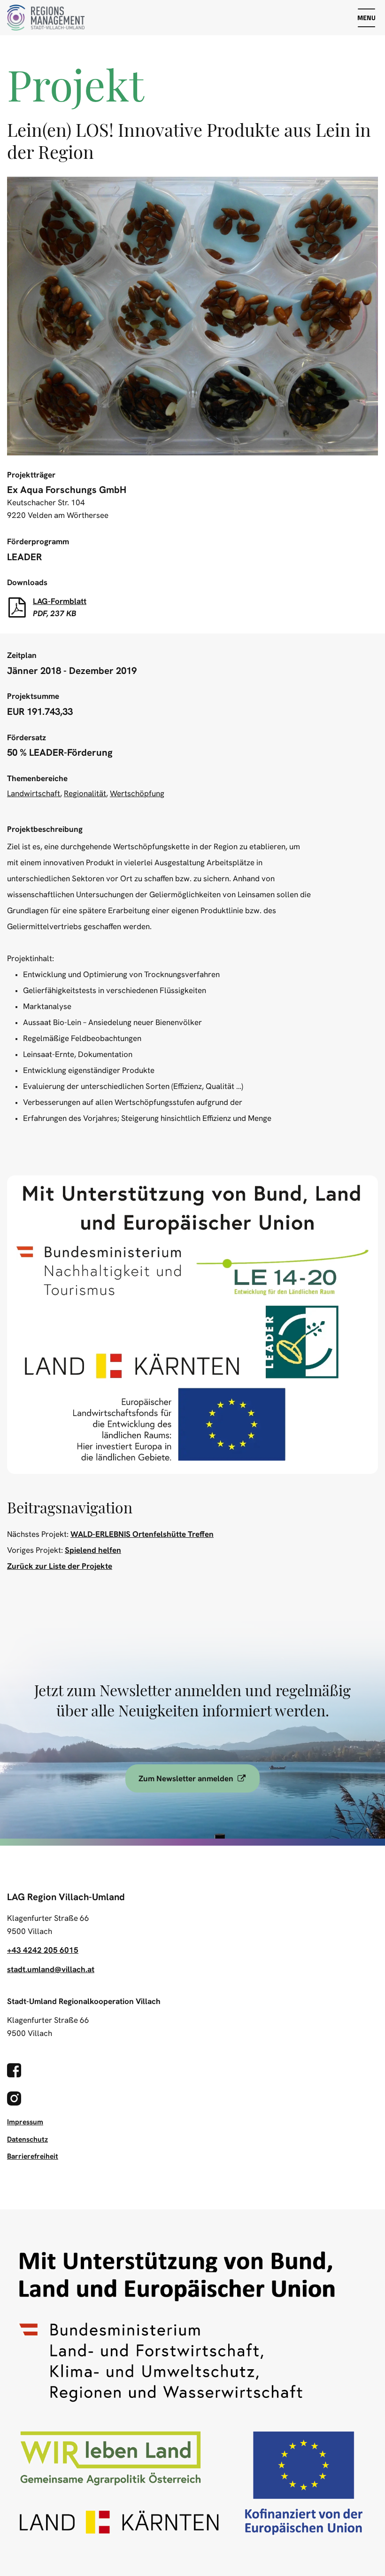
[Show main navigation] (366, 18)
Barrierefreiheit (33, 2156)
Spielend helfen (93, 1550)
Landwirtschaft (34, 793)
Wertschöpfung (137, 793)
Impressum (25, 2122)
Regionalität (85, 793)
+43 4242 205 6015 (43, 1950)
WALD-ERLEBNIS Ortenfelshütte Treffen (142, 1534)
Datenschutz (27, 2139)
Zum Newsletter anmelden (199, 1778)
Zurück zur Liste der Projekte (60, 1566)
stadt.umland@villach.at (51, 1969)
